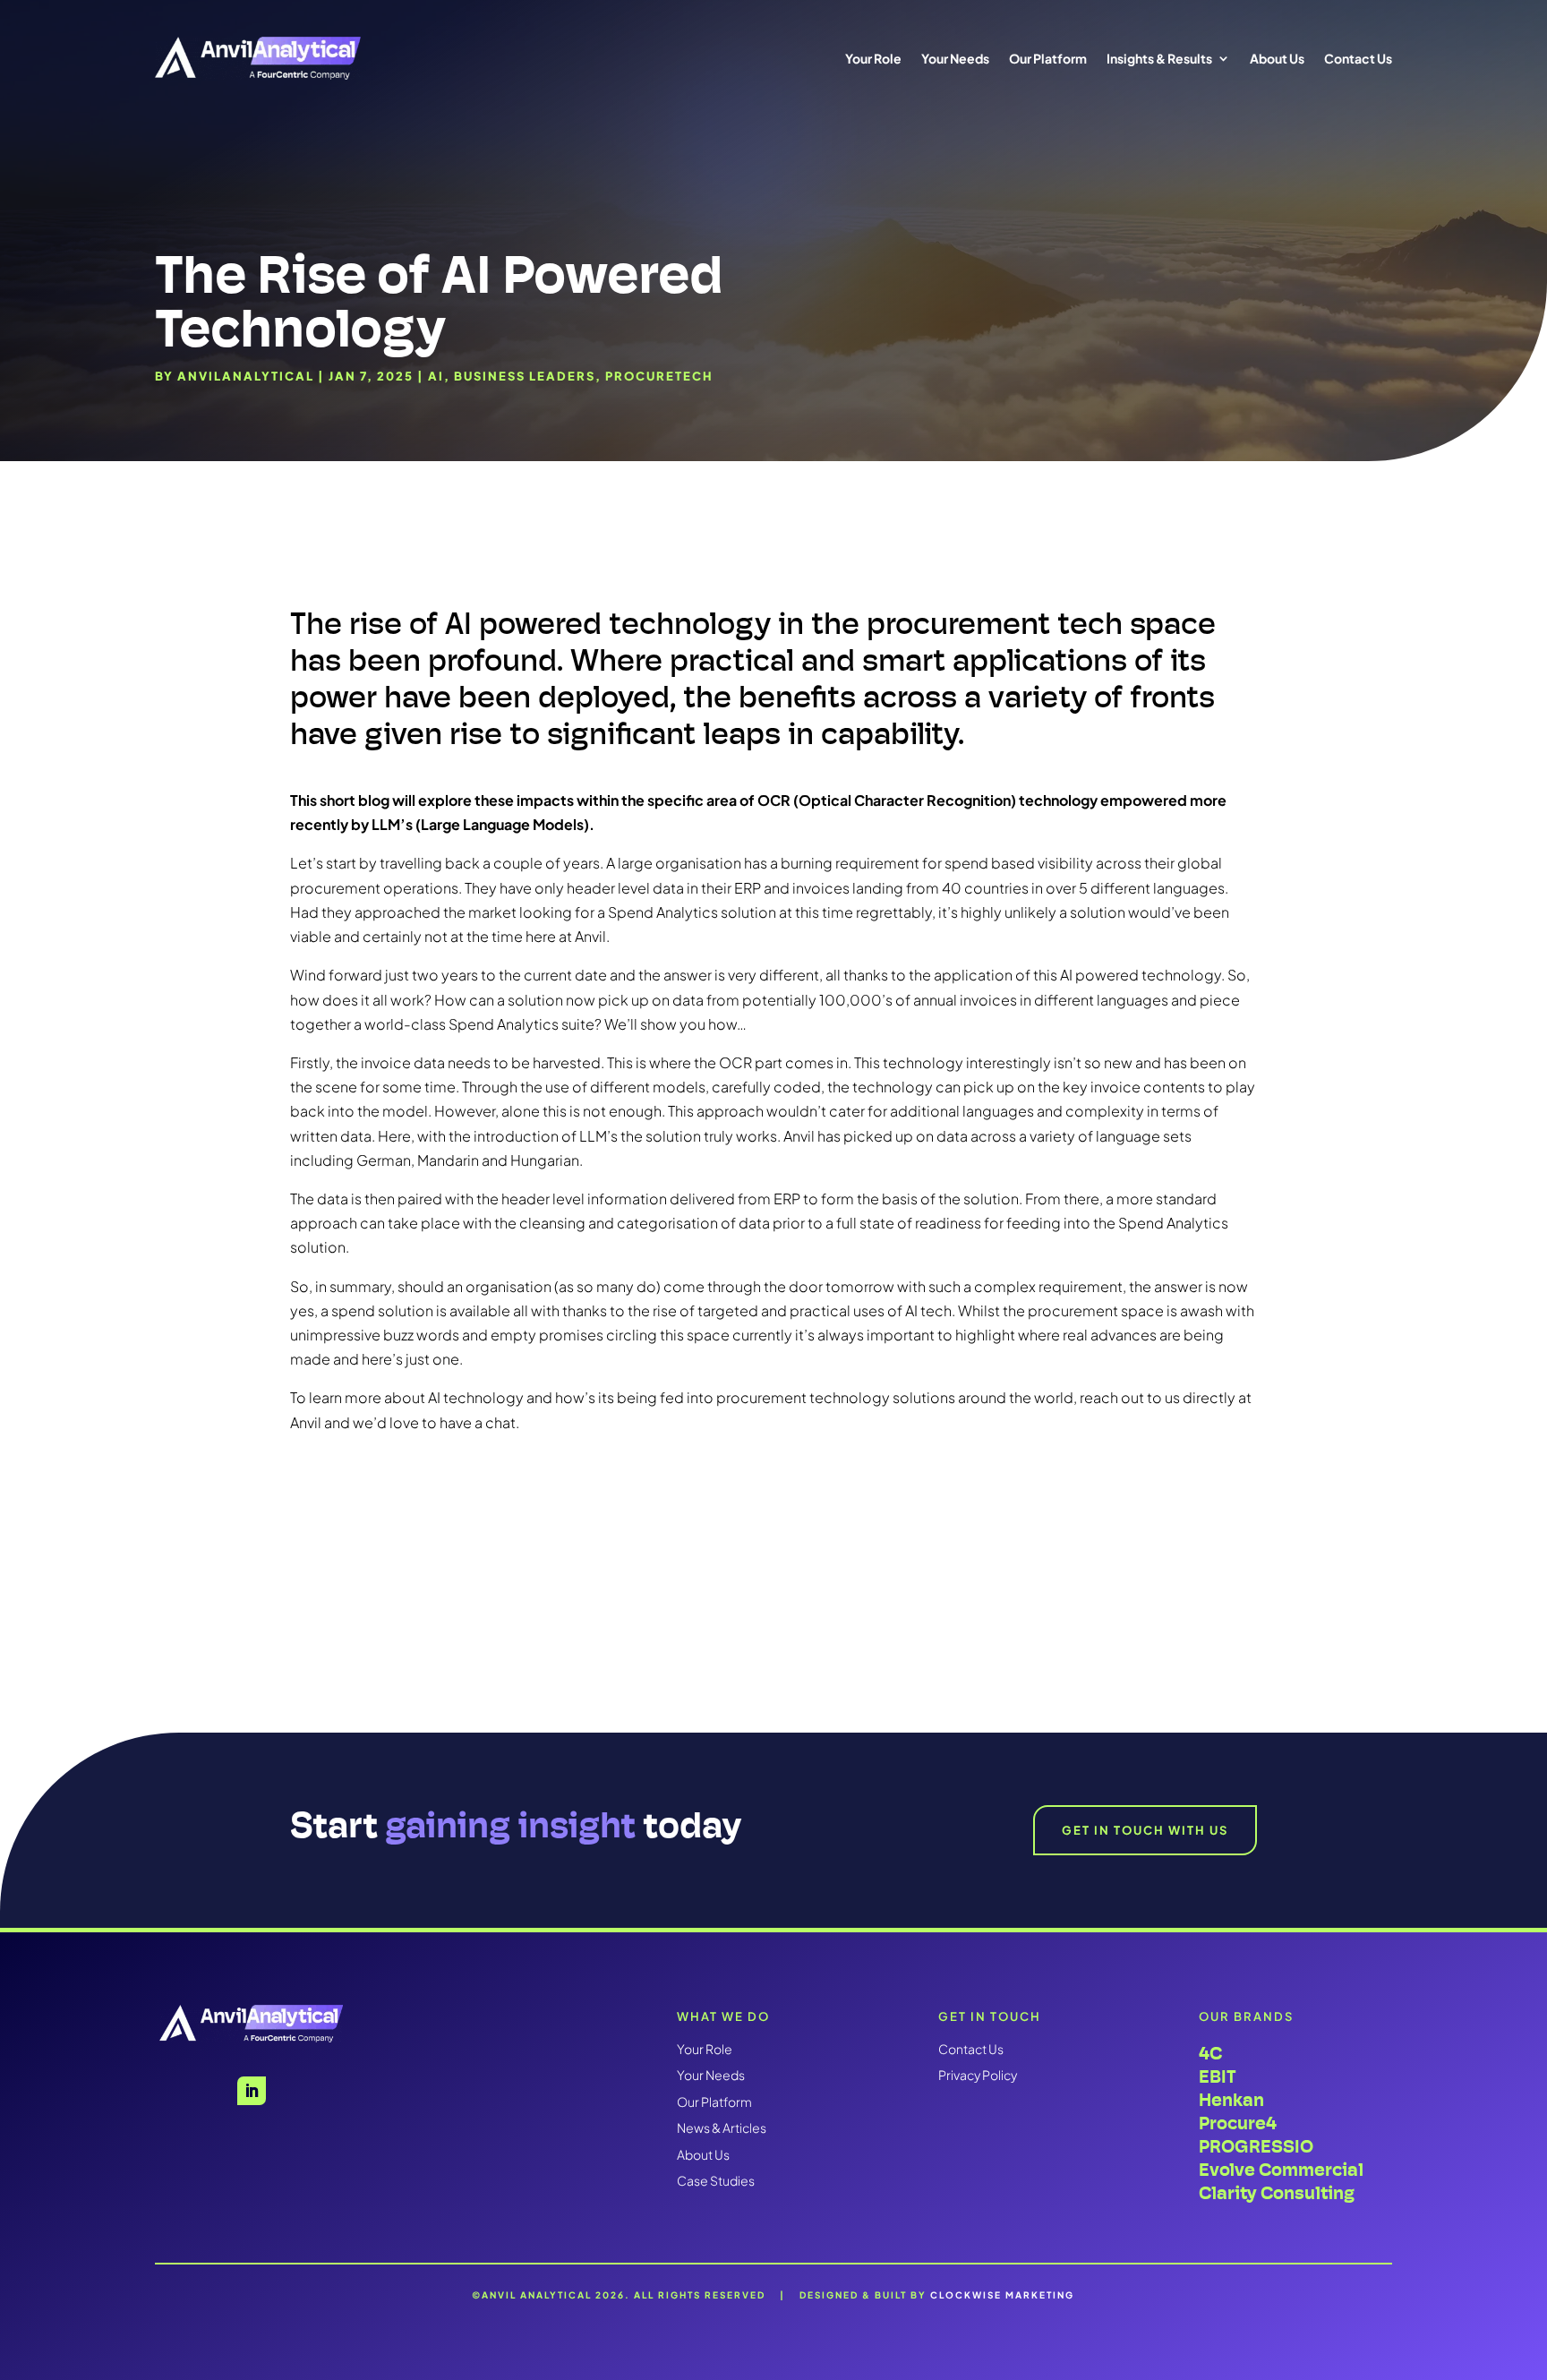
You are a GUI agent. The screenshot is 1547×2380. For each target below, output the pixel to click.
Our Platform (1048, 58)
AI (436, 376)
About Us (1277, 58)
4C (1210, 2054)
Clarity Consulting (1277, 2193)
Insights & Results (1159, 58)
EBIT (1218, 2077)
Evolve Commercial (1281, 2170)
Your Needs (955, 58)
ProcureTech (659, 376)
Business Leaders (525, 376)
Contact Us (1358, 58)
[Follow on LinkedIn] (252, 2091)
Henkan (1231, 2100)
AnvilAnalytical (246, 376)
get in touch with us (1145, 1830)
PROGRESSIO (1256, 2147)
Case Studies (716, 2180)
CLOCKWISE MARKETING (1002, 2295)
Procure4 (1238, 2123)
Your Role (873, 58)
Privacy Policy (978, 2075)
